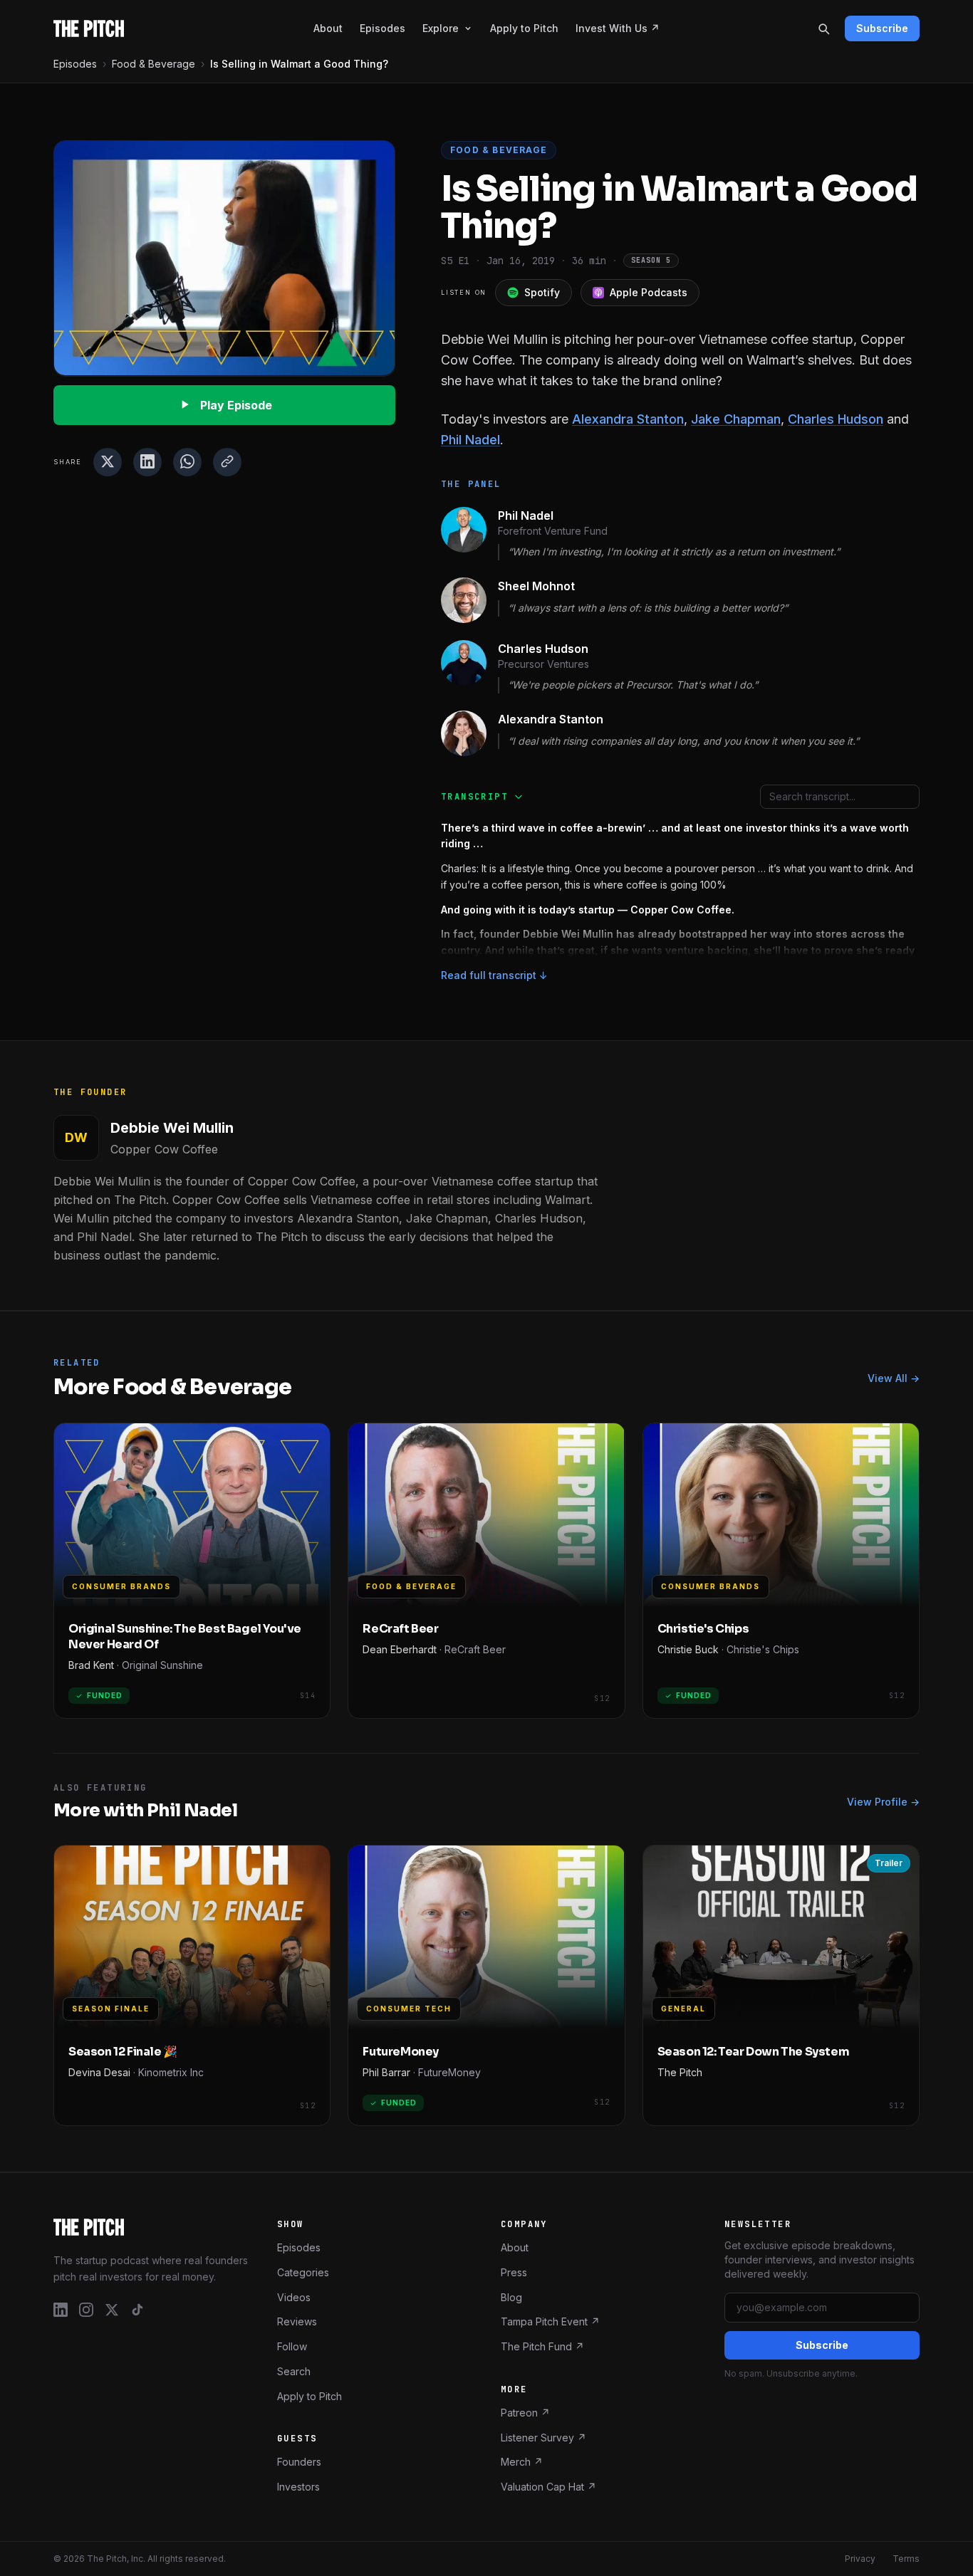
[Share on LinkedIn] (147, 461)
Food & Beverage (154, 64)
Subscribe (882, 28)
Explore (441, 28)
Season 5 (651, 260)
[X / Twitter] (112, 2310)
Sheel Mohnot (536, 586)
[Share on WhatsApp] (187, 461)
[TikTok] (137, 2310)
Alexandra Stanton (628, 419)
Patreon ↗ (525, 2413)
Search (294, 2371)
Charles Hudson (836, 419)
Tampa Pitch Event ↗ (550, 2321)
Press (514, 2272)
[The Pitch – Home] (151, 2227)
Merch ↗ (522, 2462)
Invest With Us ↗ (618, 28)
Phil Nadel (470, 440)
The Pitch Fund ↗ (542, 2346)
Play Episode (236, 404)
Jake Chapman (736, 419)
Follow (292, 2346)
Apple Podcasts (649, 292)
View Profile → (883, 1802)
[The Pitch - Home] (89, 28)
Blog (511, 2297)
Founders (299, 2462)
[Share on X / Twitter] (108, 461)
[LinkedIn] (61, 2310)
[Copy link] (227, 461)
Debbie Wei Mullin (172, 1128)
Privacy (860, 2559)
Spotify (542, 292)
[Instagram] (86, 2310)
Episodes (383, 28)
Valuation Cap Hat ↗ (548, 2487)
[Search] (823, 28)
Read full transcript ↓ (494, 975)
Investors (298, 2487)
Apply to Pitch (524, 28)
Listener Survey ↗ (543, 2438)
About (328, 28)
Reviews (297, 2321)
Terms (906, 2559)
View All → (894, 1378)
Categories (303, 2272)
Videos (294, 2297)
